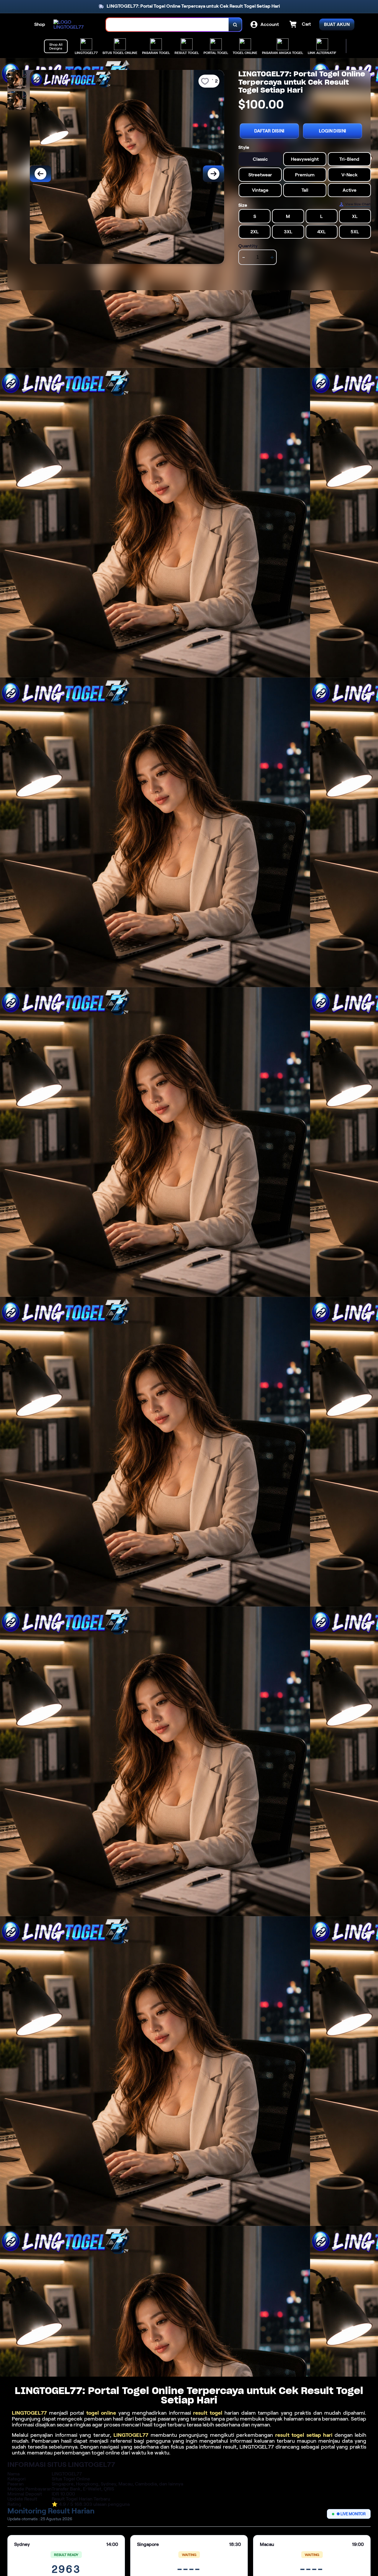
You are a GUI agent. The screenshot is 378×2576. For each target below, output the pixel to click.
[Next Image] (214, 174)
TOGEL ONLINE (245, 53)
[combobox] (167, 25)
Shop (40, 24)
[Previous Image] (40, 174)
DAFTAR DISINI (269, 131)
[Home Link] (74, 24)
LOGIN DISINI (333, 131)
